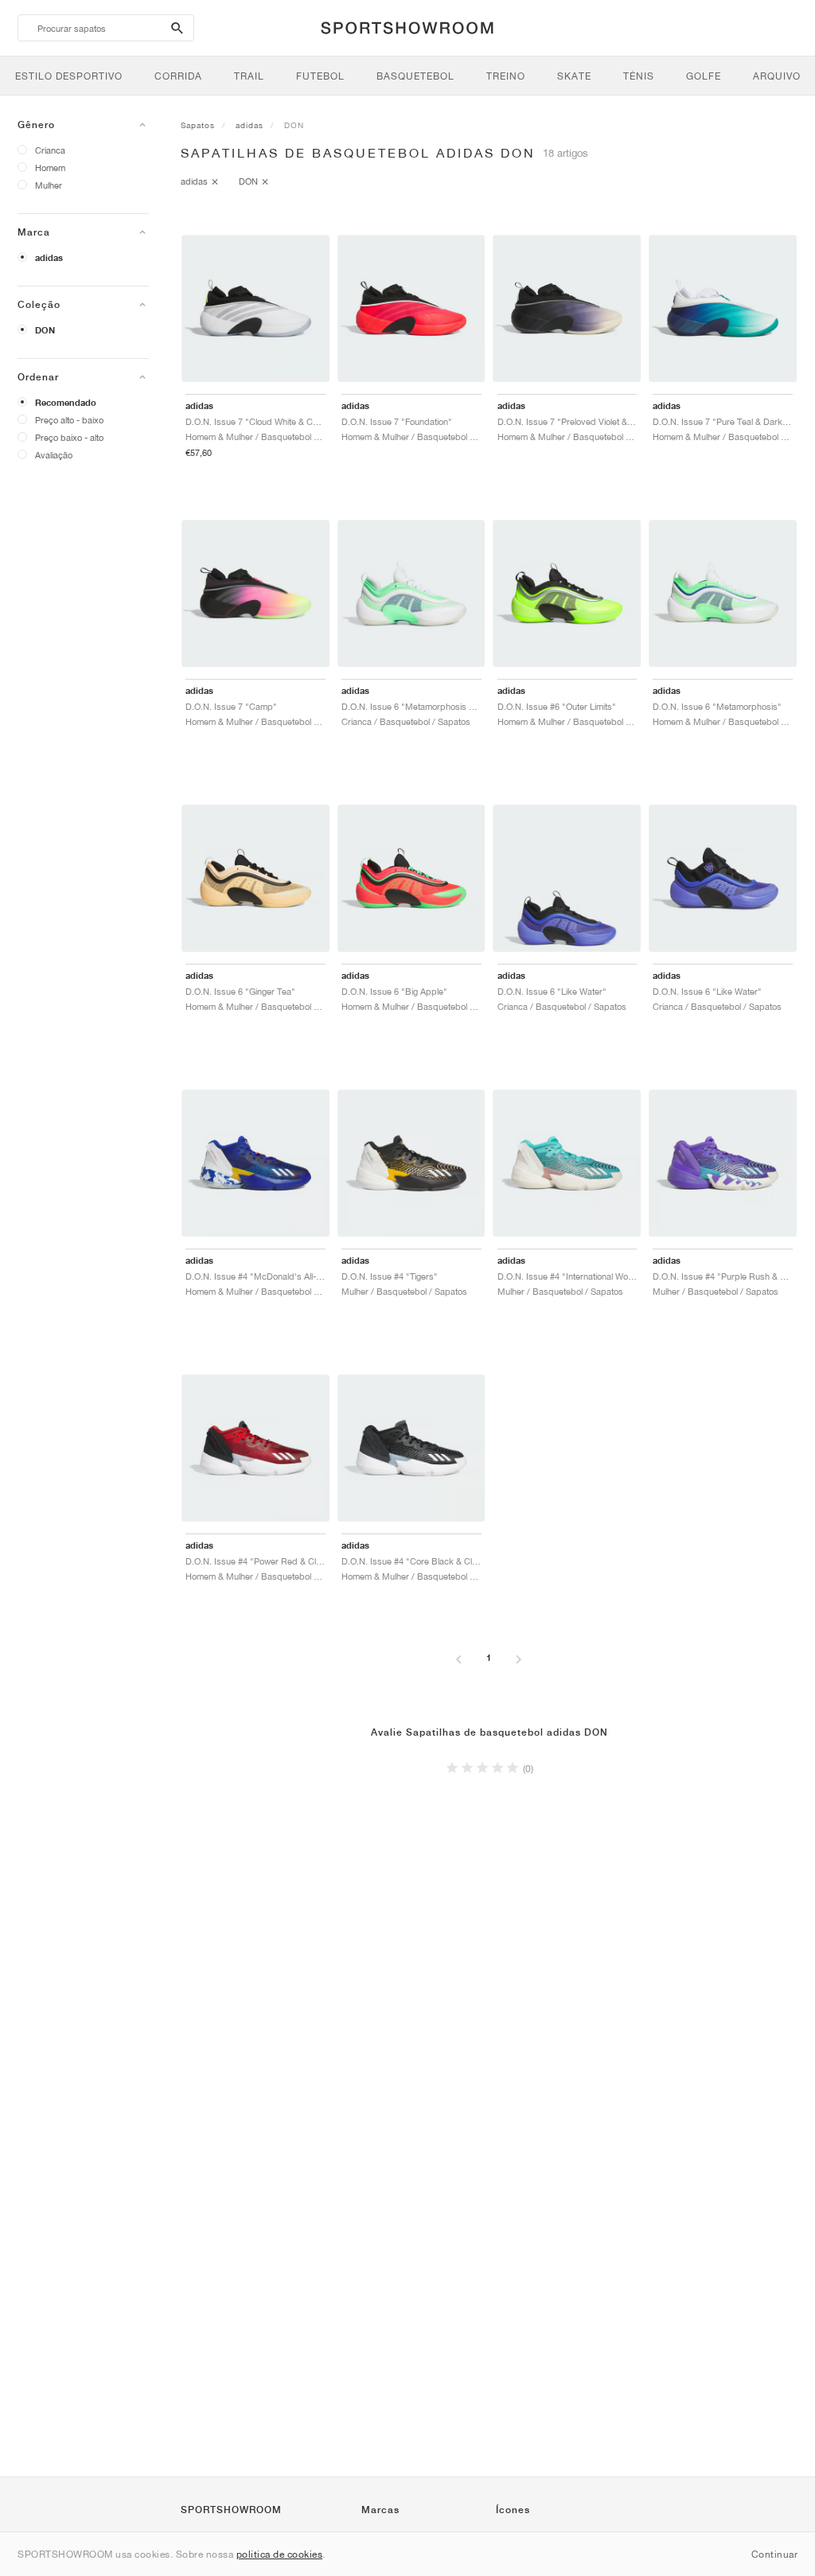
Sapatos (198, 125)
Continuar (775, 2554)
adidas (49, 258)
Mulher (49, 185)
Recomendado (66, 403)
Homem (50, 168)
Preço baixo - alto (69, 437)
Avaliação (54, 455)
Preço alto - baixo (69, 420)
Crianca (50, 150)
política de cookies (280, 2554)
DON (45, 330)
